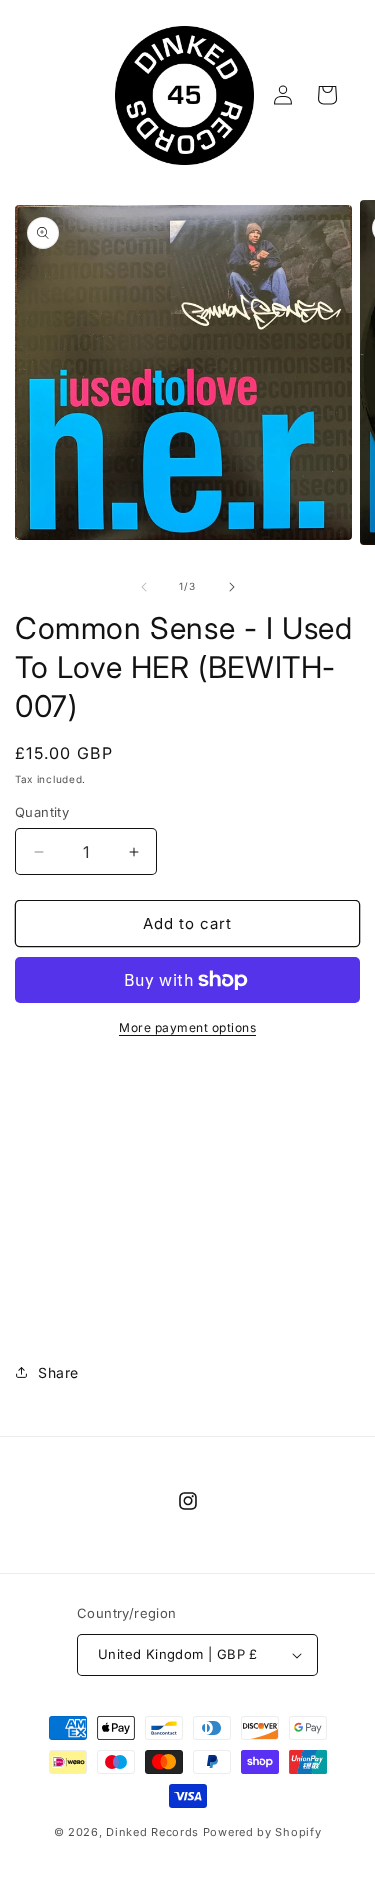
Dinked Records (152, 1832)
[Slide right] (232, 587)
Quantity (42, 812)
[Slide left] (144, 587)
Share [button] (58, 1372)
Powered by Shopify (262, 1832)
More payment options (187, 1027)
